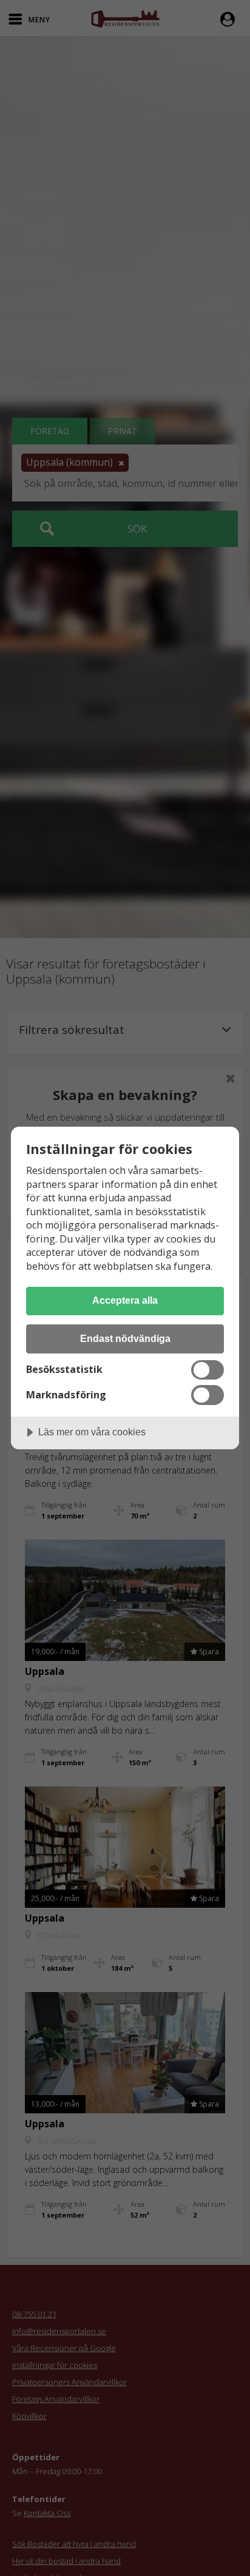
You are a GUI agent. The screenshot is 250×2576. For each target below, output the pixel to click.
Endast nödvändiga (125, 1338)
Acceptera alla (125, 1300)
